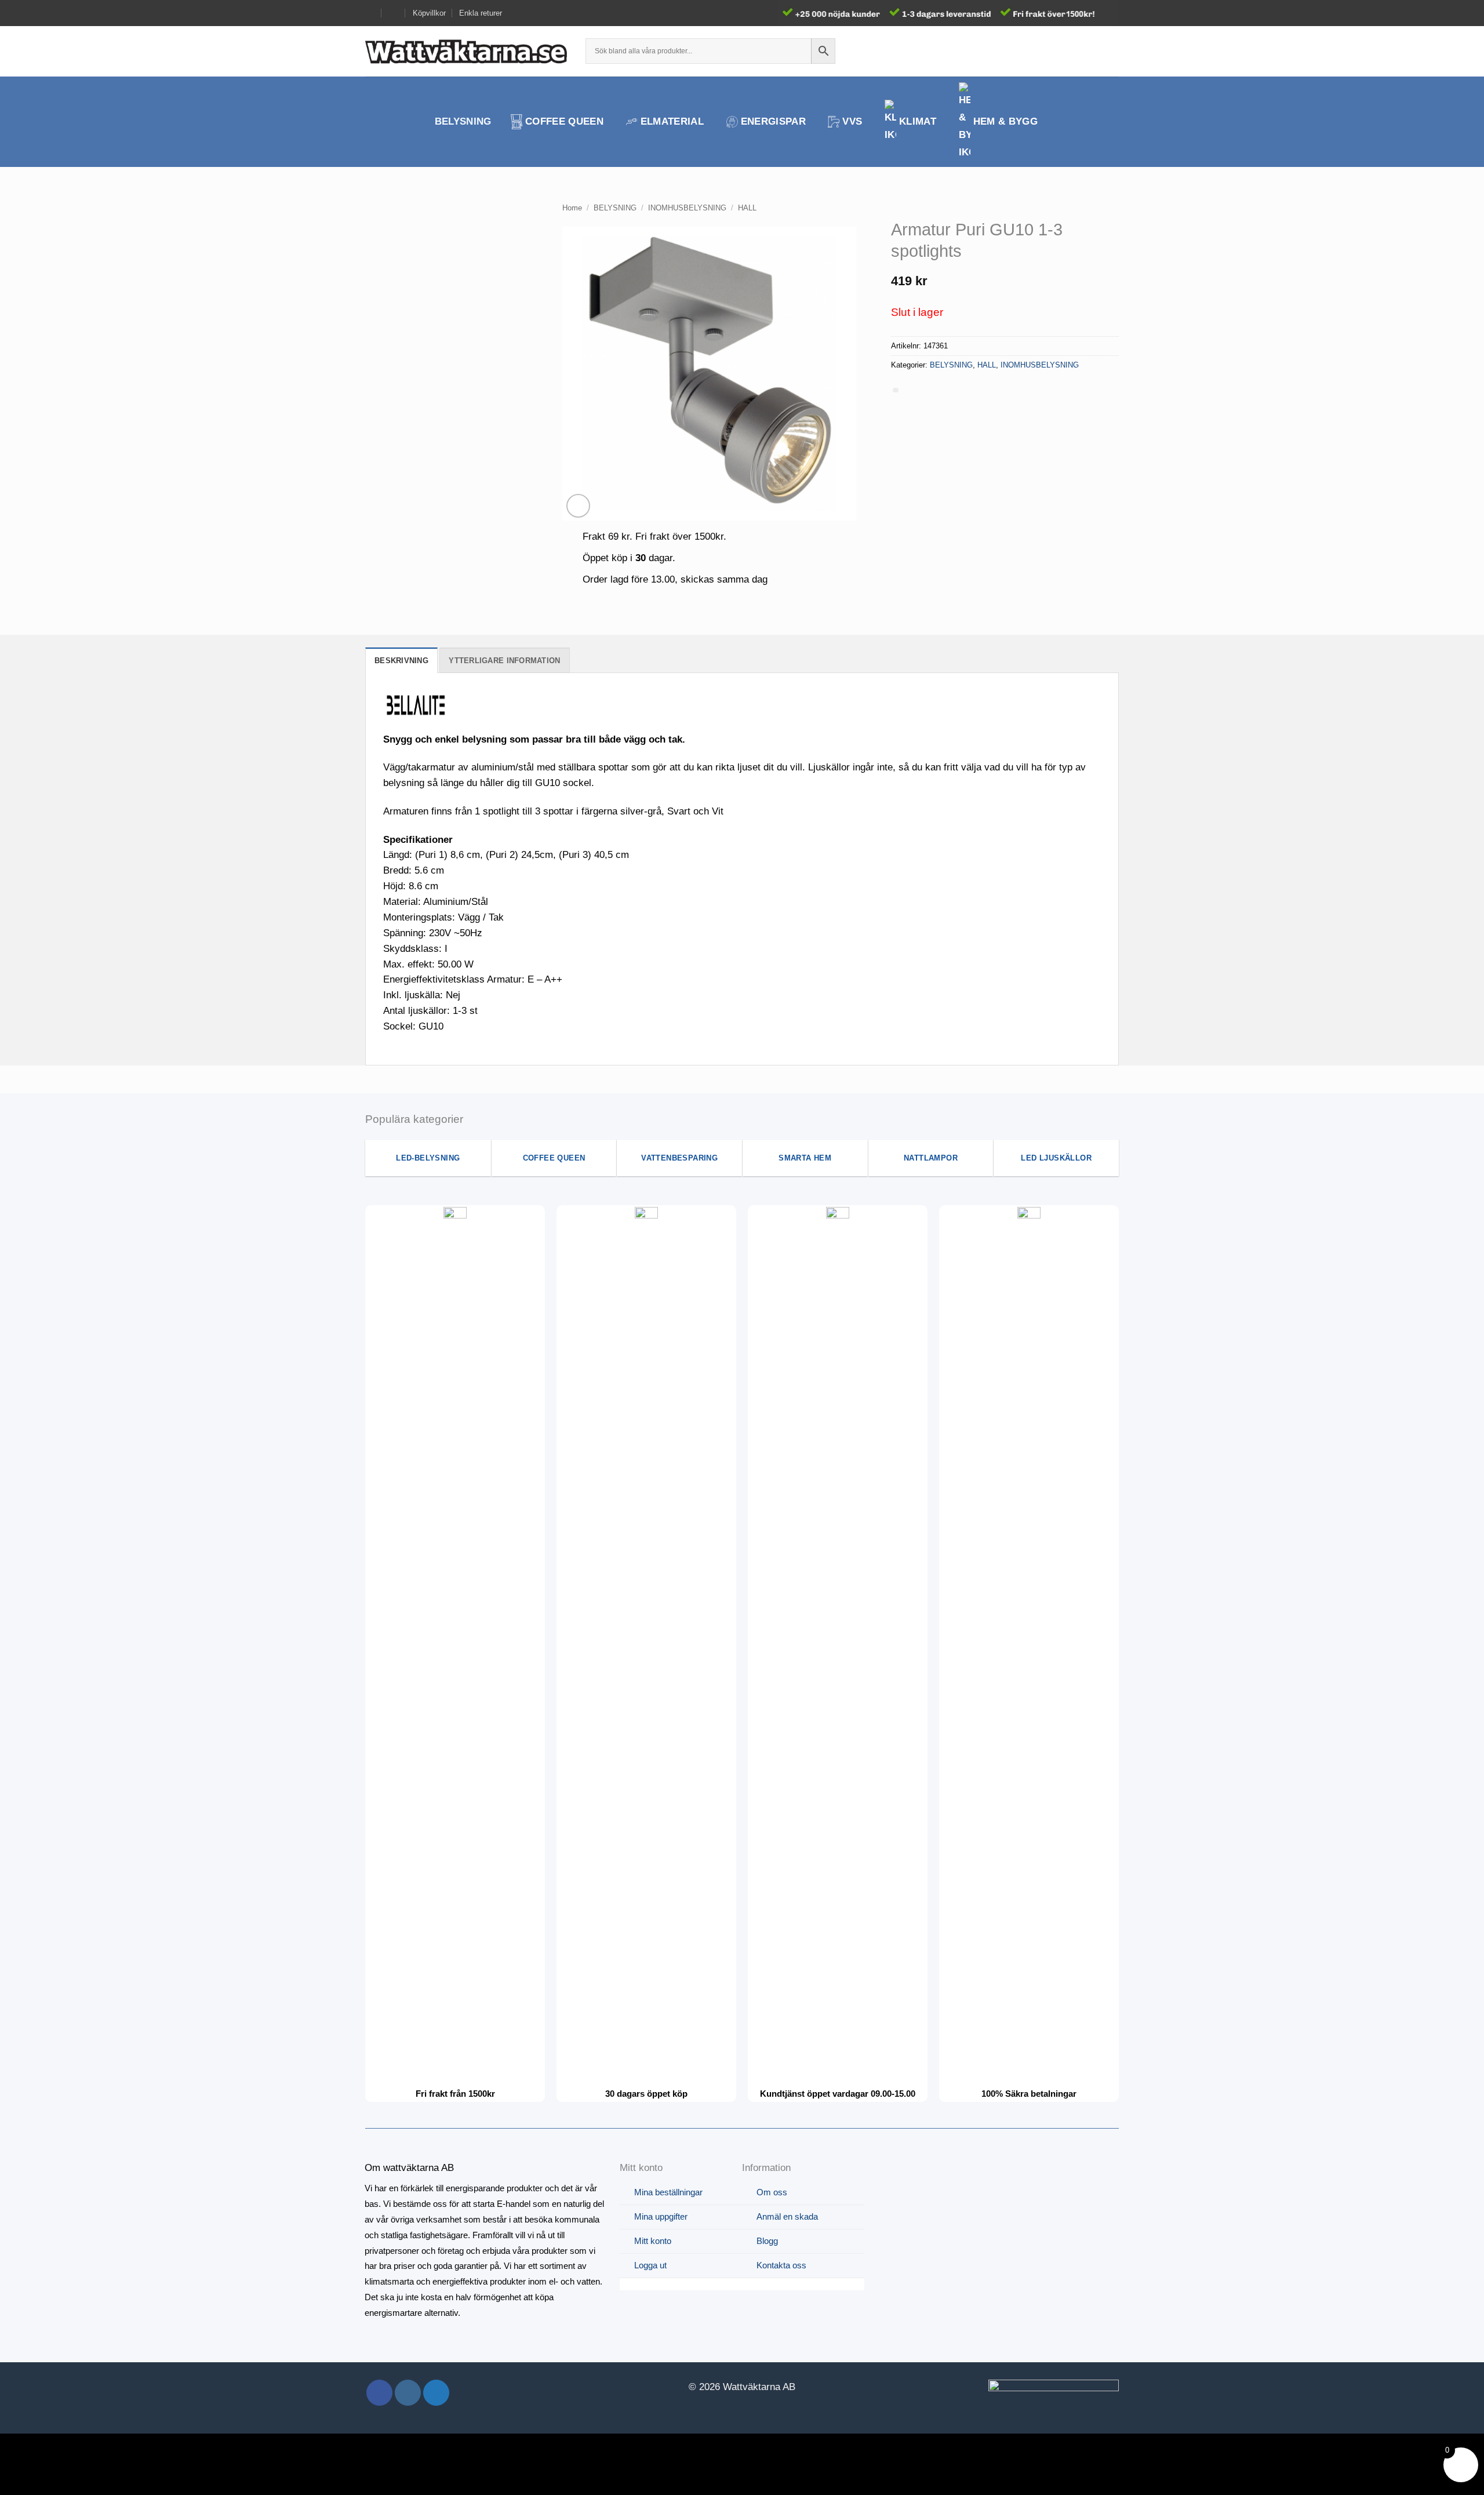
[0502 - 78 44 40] (394, 13)
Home (572, 208)
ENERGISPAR (773, 121)
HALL (747, 208)
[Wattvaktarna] (467, 51)
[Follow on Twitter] (436, 2393)
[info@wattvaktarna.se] (370, 13)
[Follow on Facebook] (379, 2393)
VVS (852, 121)
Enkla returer (481, 13)
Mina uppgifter (661, 2216)
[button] (1091, 51)
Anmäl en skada (787, 2216)
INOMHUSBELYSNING (687, 208)
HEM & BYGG (1005, 121)
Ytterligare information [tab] (504, 661)
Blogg (767, 2241)
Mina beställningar (668, 2192)
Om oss (772, 2192)
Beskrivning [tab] (401, 661)
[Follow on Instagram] (408, 2393)
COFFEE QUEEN (564, 121)
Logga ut (650, 2265)
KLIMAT (918, 121)
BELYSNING (463, 121)
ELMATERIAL (672, 121)
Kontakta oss (781, 2265)
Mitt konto (653, 2241)
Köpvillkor (429, 13)
